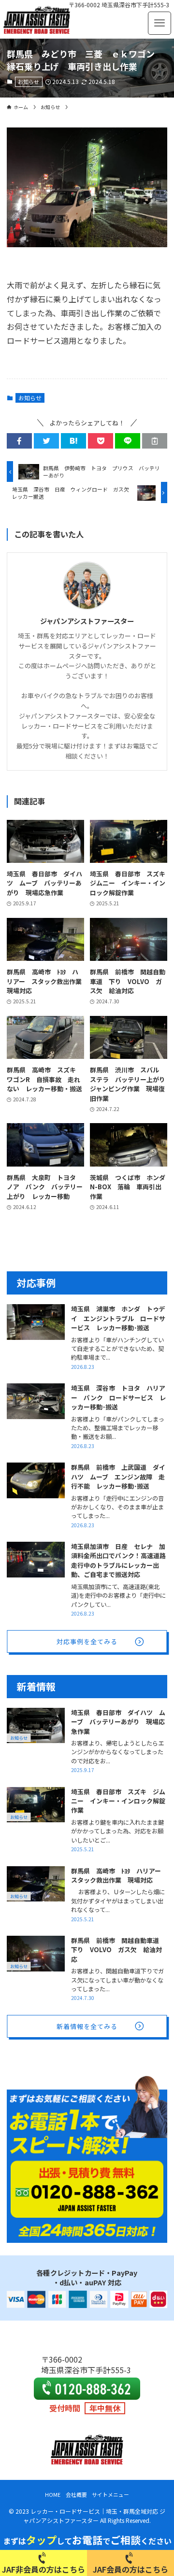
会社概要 (76, 2494)
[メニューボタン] (159, 23)
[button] (19, 441)
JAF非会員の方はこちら (43, 2569)
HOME (53, 2494)
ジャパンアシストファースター (87, 621)
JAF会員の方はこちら (130, 2569)
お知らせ (29, 82)
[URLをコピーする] (155, 441)
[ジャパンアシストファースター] (37, 19)
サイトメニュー (110, 2494)
